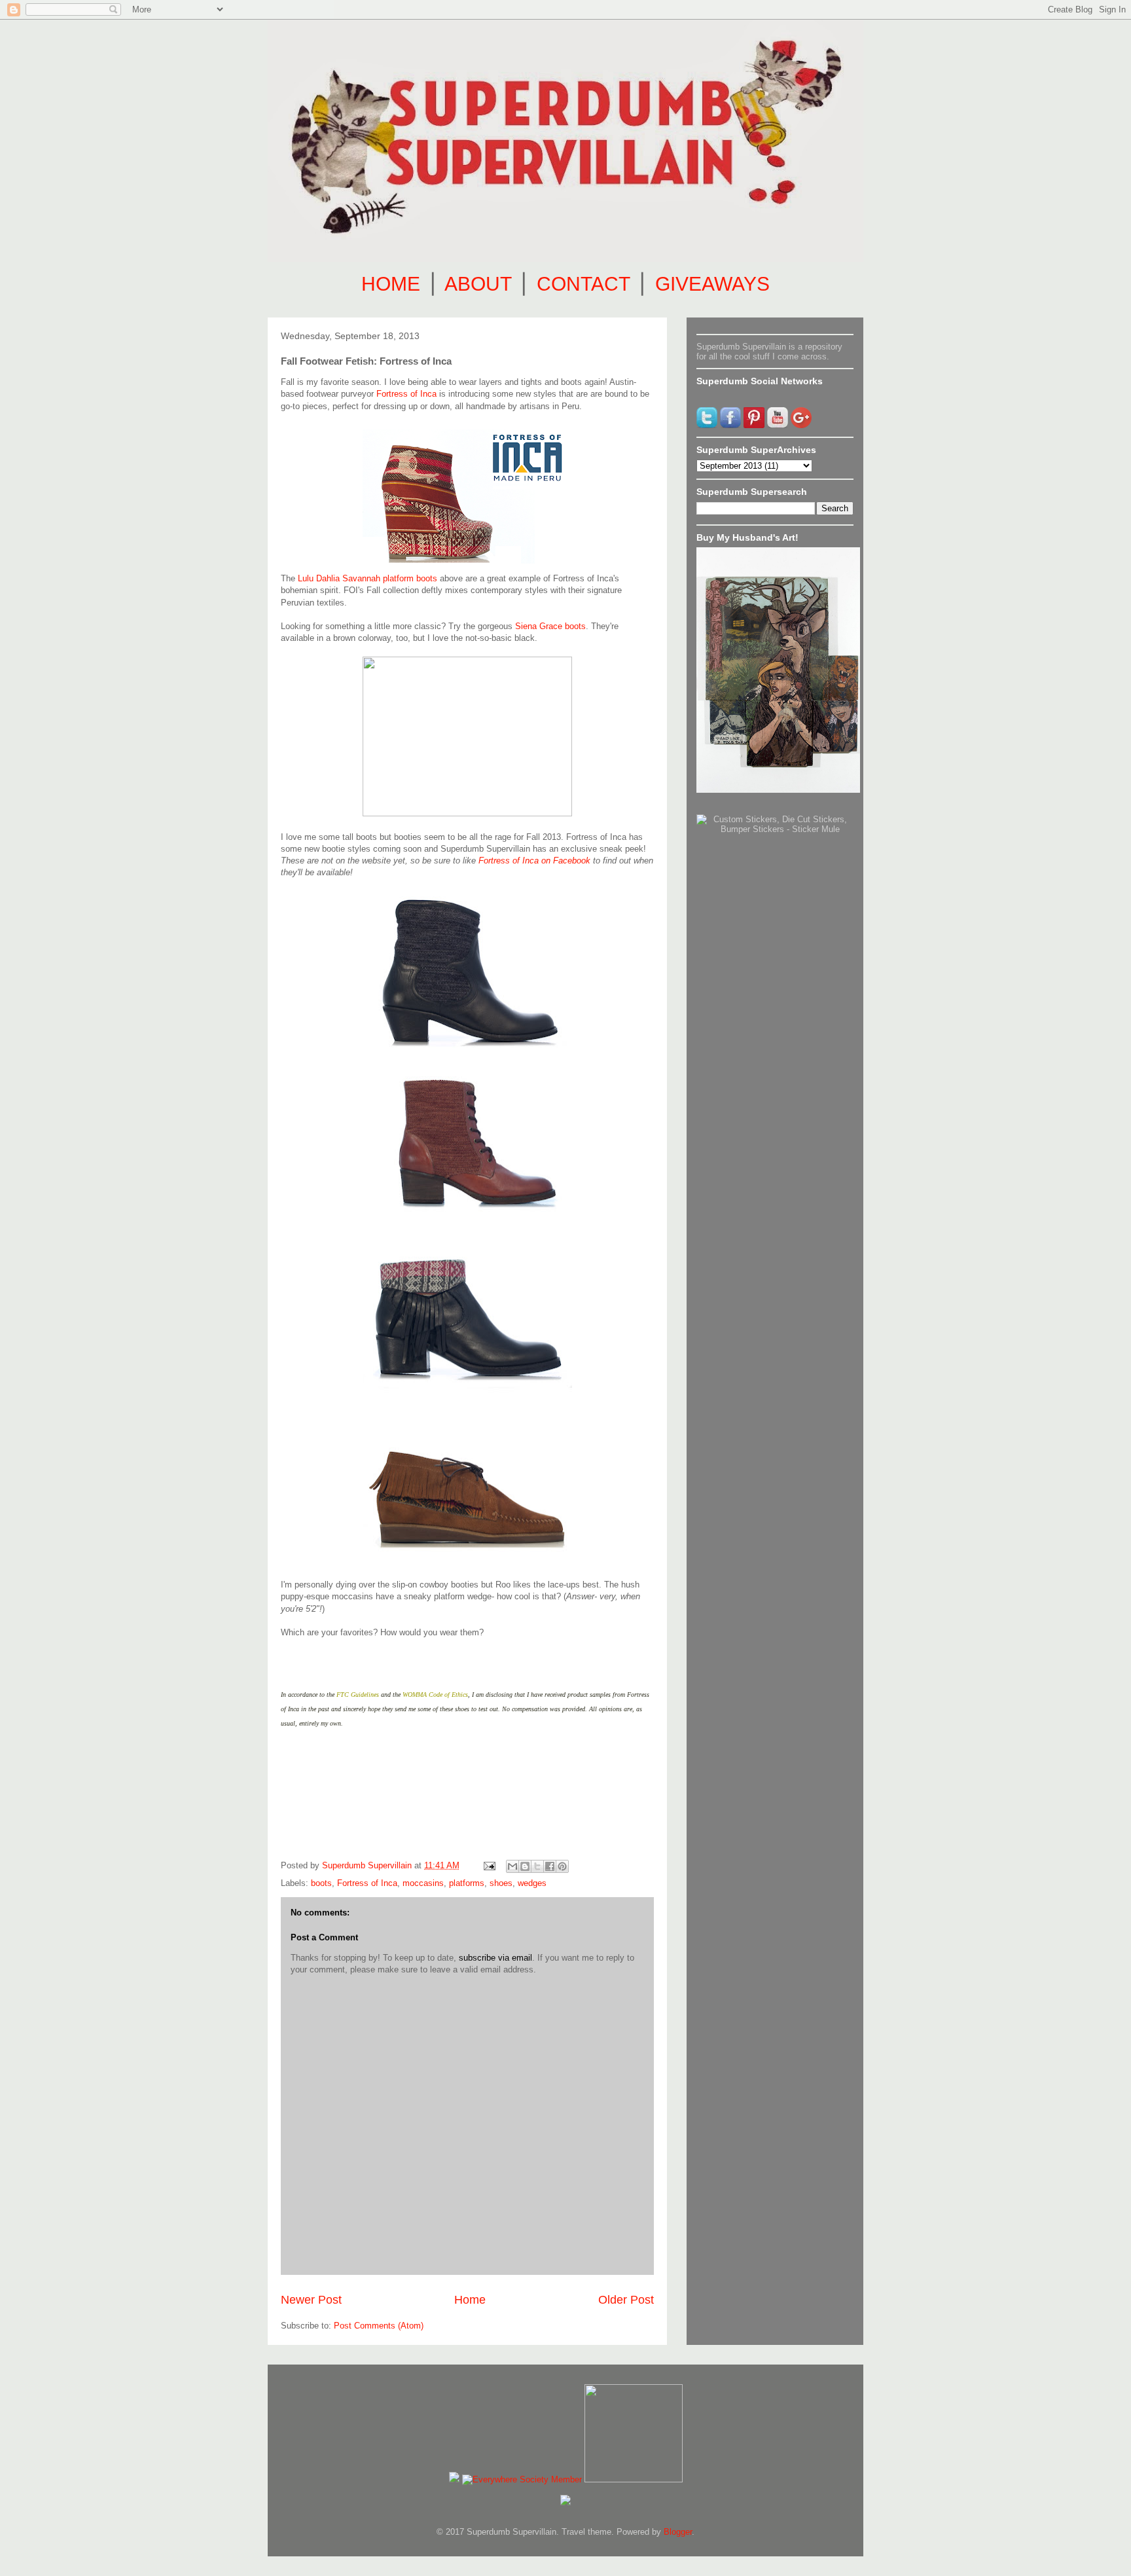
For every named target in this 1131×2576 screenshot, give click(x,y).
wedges (532, 1883)
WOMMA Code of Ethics (435, 1695)
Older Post (626, 2300)
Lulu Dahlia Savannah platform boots (368, 578)
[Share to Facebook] (550, 1866)
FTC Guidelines (358, 1695)
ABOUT (478, 284)
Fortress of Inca (406, 394)
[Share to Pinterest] (562, 1866)
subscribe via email (495, 1958)
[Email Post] (489, 1865)
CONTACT (583, 284)
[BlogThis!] (525, 1866)
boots (321, 1883)
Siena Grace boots (550, 626)
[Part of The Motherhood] (634, 2479)
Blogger (678, 2532)
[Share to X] (537, 1866)
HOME (391, 284)
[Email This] (512, 1866)
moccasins (423, 1883)
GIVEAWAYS (712, 284)
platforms (467, 1883)
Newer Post (311, 2300)
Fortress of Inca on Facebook (534, 861)
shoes (501, 1883)
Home (470, 2300)
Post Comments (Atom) (379, 2326)
